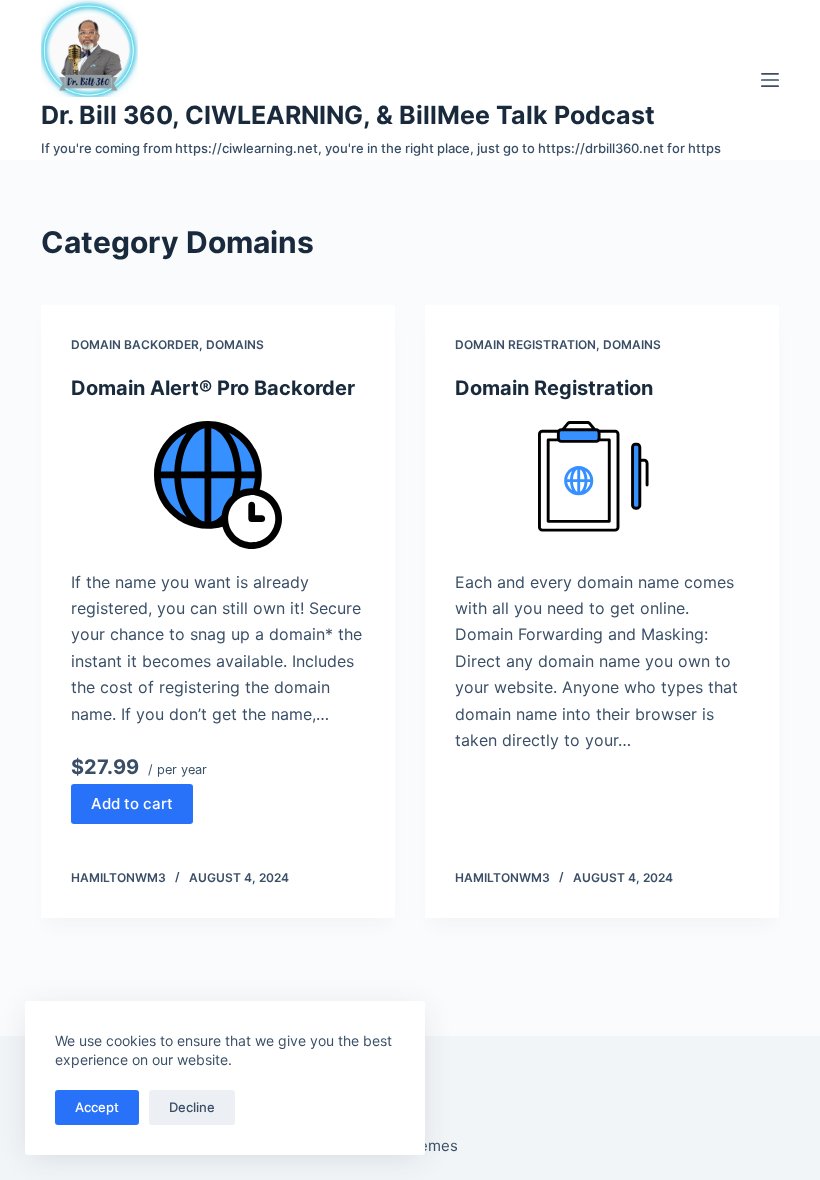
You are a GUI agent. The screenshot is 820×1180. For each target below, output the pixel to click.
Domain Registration (525, 344)
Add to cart (132, 803)
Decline (192, 1107)
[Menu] (770, 80)
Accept (97, 1107)
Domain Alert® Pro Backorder (213, 388)
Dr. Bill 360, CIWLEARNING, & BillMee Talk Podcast (348, 115)
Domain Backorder (135, 344)
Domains (235, 344)
